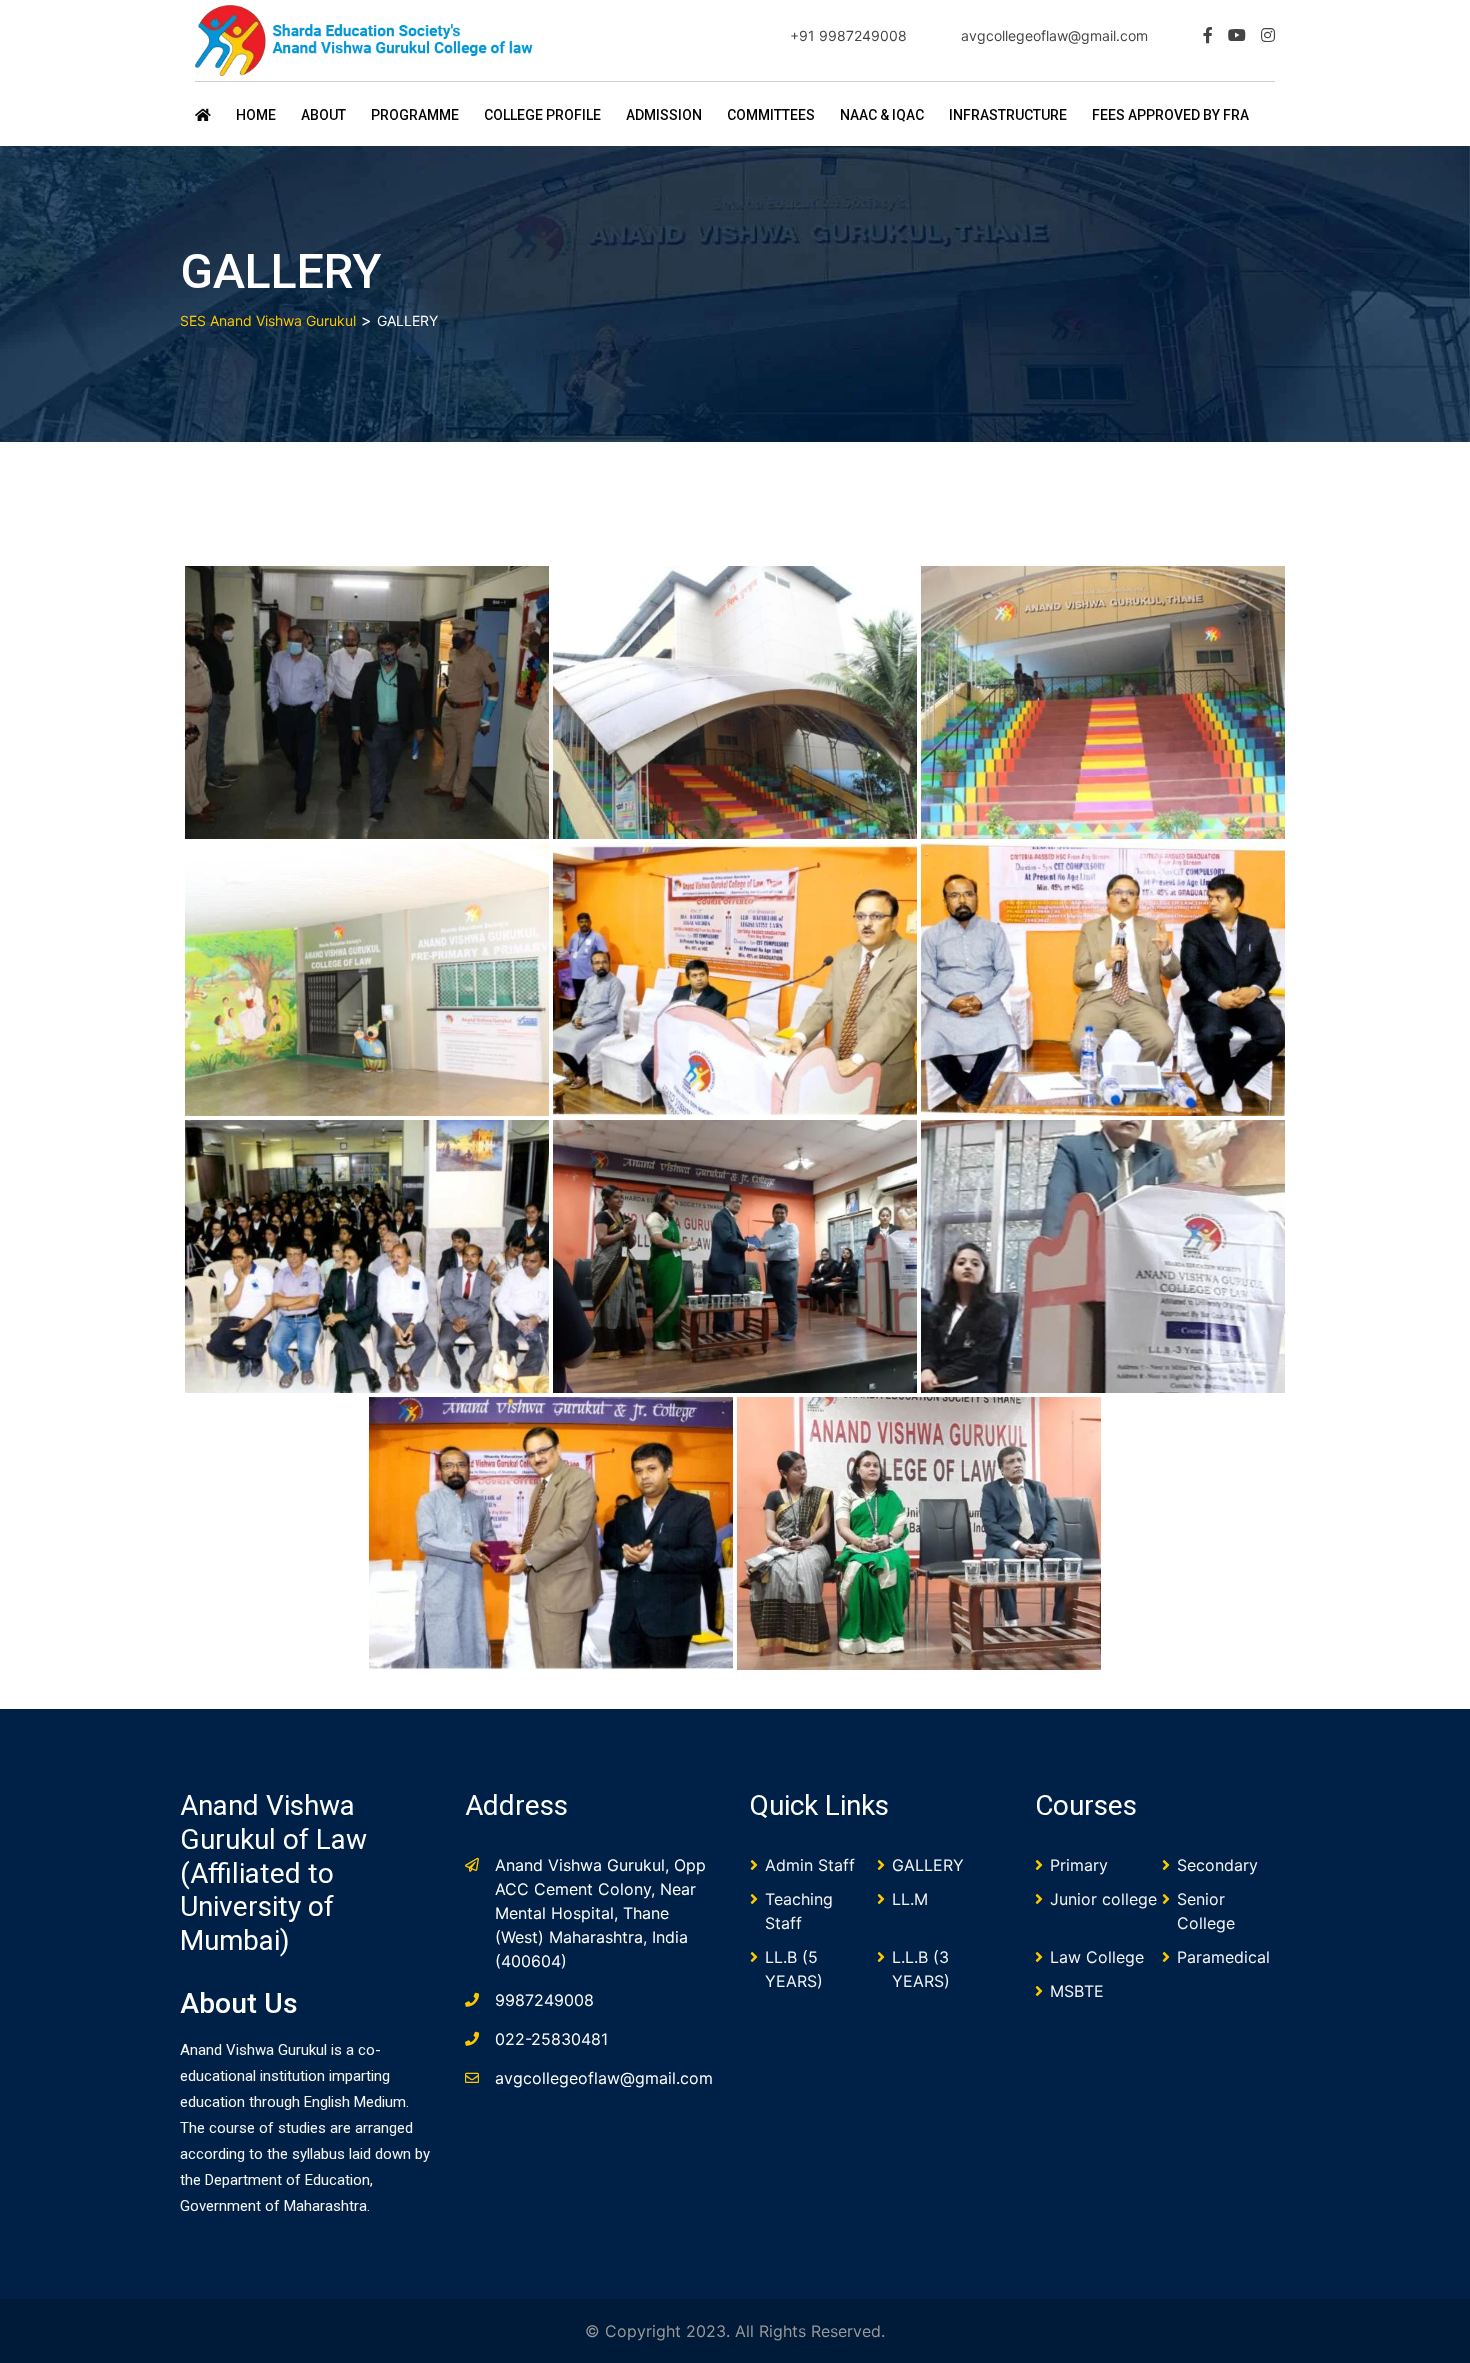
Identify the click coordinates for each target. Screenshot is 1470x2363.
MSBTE (1077, 1991)
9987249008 (544, 2000)
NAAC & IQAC (882, 115)
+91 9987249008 (848, 35)
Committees (771, 115)
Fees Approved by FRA (1170, 115)
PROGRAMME (415, 115)
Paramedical (1223, 1957)
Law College (1097, 1957)
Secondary (1217, 1865)
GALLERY (928, 1865)
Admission (664, 115)
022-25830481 (551, 2039)
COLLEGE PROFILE (542, 115)
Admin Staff (810, 1865)
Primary (1079, 1865)
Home (256, 115)
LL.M (910, 1899)
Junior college (1103, 1899)
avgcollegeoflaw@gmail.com (1054, 35)
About (323, 115)
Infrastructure (1008, 115)
